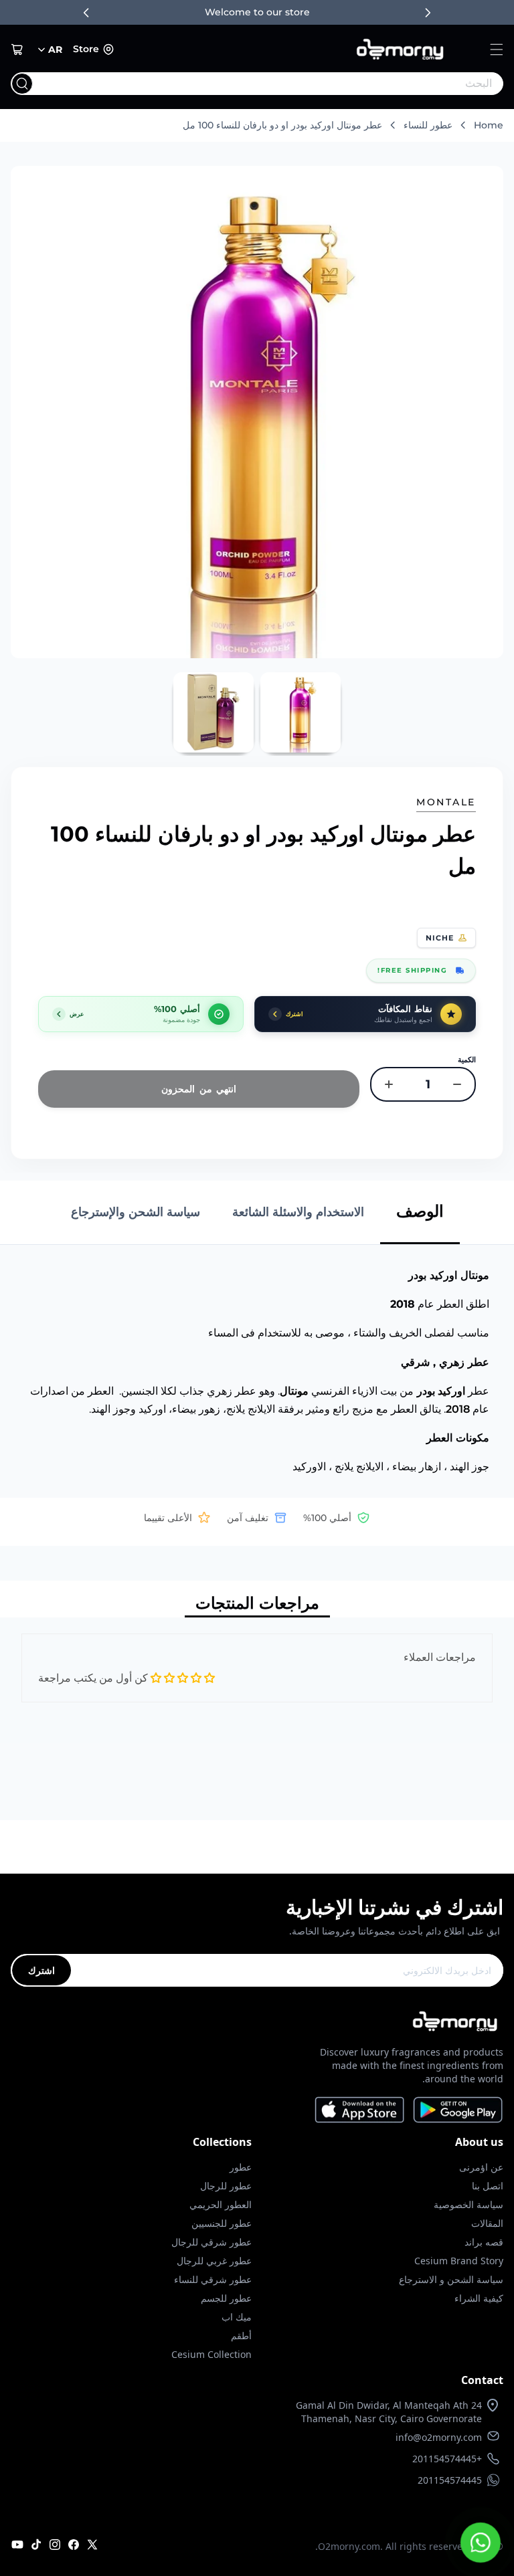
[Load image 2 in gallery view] (213, 712)
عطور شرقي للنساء (213, 2279)
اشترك (41, 1970)
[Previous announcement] (86, 13)
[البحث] (22, 84)
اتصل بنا (488, 2186)
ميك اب (237, 2317)
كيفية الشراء (479, 2298)
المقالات (487, 2223)
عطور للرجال (226, 2186)
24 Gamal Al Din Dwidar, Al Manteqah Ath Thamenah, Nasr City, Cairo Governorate (389, 2412)
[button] (497, 49)
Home (489, 125)
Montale (446, 802)
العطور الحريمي (221, 2204)
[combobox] (284, 84)
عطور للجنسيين (222, 2223)
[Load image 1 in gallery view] (301, 712)
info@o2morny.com (439, 2437)
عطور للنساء (428, 125)
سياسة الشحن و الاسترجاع (451, 2279)
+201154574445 (447, 2459)
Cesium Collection (211, 2354)
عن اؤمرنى (481, 2167)
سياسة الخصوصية (468, 2204)
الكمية (467, 1060)
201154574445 (450, 2480)
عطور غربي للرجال (214, 2261)
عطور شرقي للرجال (211, 2242)
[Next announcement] (428, 13)
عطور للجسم (226, 2298)
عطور (241, 2167)
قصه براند (484, 2242)
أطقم (241, 2336)
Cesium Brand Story (459, 2261)
